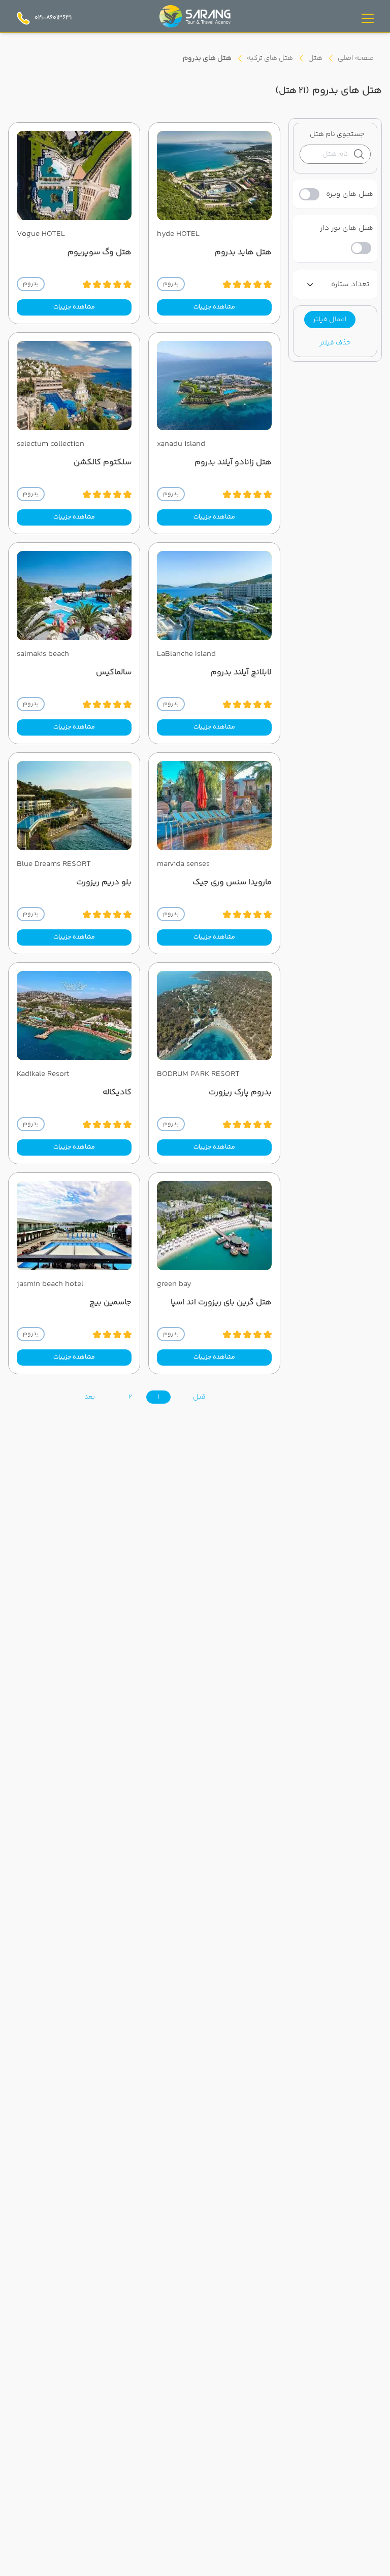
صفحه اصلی (356, 58)
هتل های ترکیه (270, 58)
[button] (330, 320)
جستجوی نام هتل (337, 134)
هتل (315, 58)
